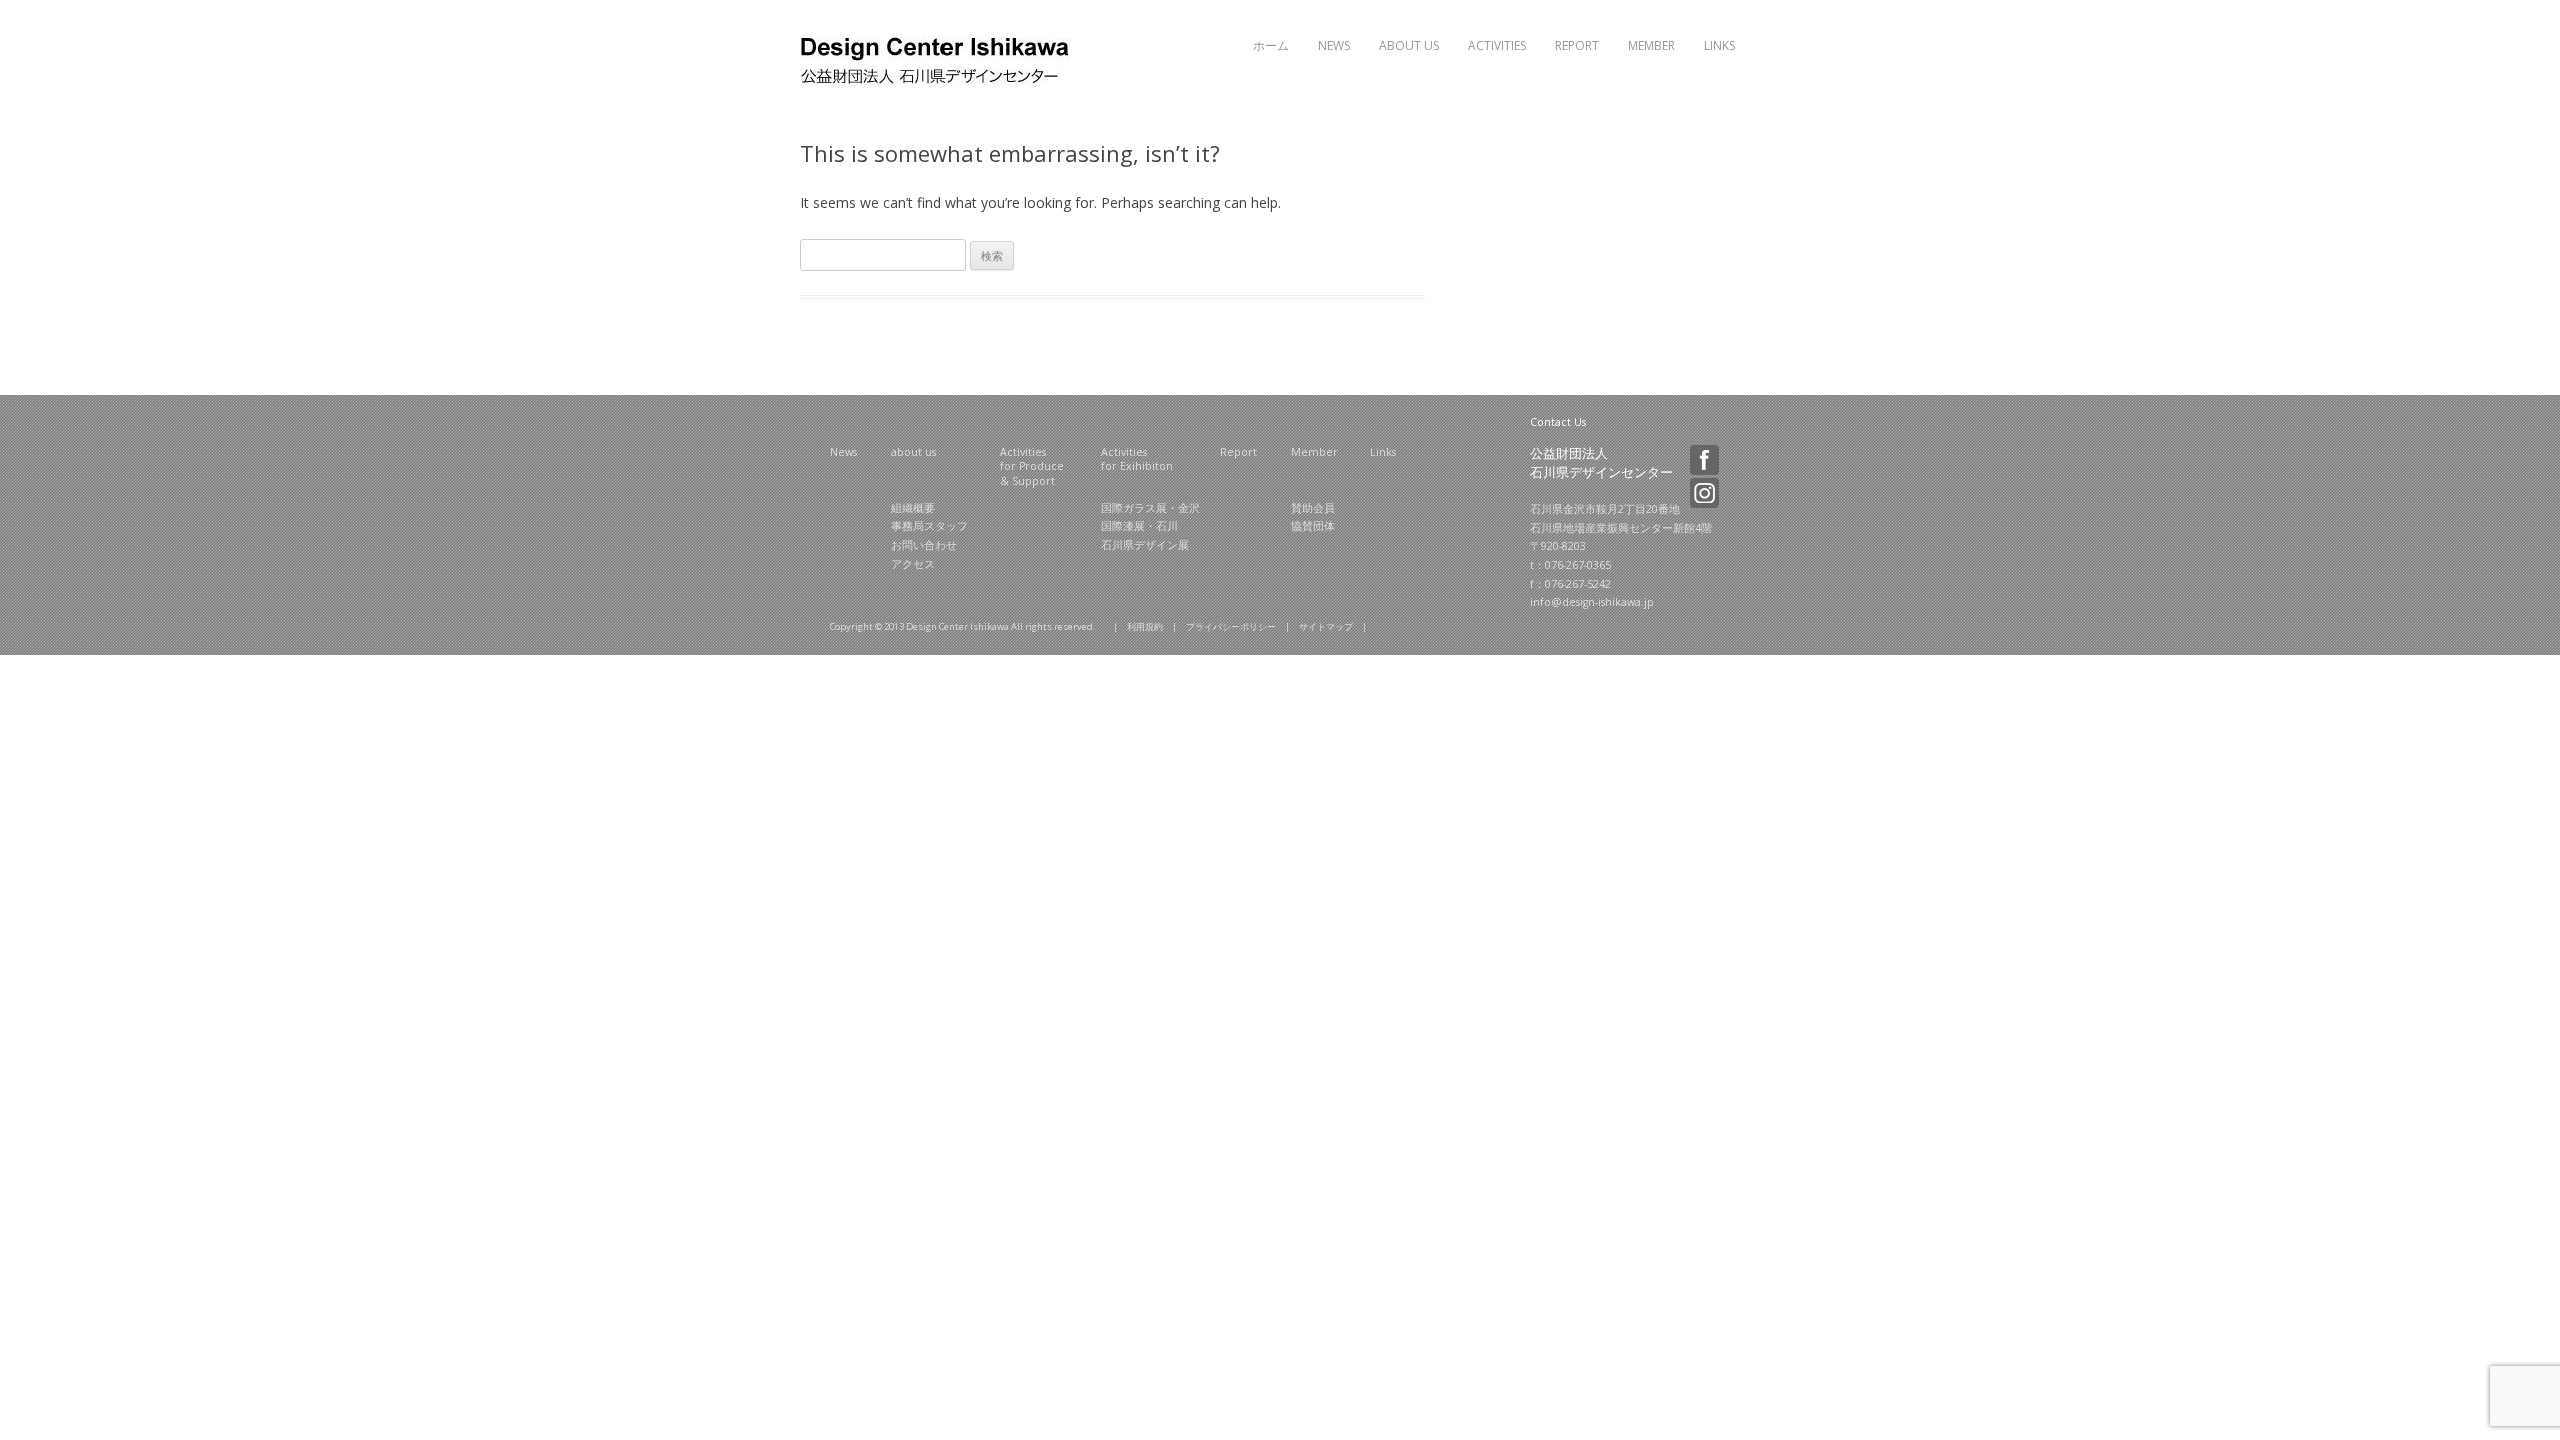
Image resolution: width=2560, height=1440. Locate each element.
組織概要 (913, 508)
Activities (1497, 45)
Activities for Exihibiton (1137, 459)
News (1334, 45)
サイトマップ (1326, 626)
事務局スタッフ (929, 526)
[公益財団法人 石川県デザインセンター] (937, 81)
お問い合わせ (924, 545)
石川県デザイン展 (1145, 545)
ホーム (1271, 45)
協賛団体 (1313, 526)
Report (1577, 45)
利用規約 (1145, 626)
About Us (1409, 45)
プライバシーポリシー (1231, 626)
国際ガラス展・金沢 (1150, 508)
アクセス (913, 564)
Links (1719, 45)
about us (913, 452)
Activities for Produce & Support (1032, 466)
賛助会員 (1313, 508)
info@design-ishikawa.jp (1592, 602)
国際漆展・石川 (1139, 526)
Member (1651, 45)
